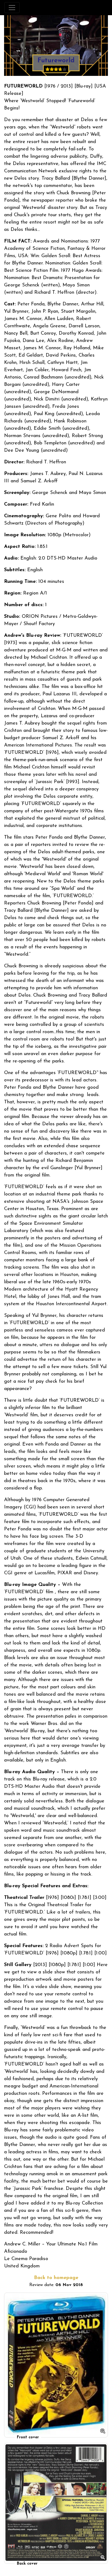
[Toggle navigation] (12, 8)
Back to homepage (56, 2278)
